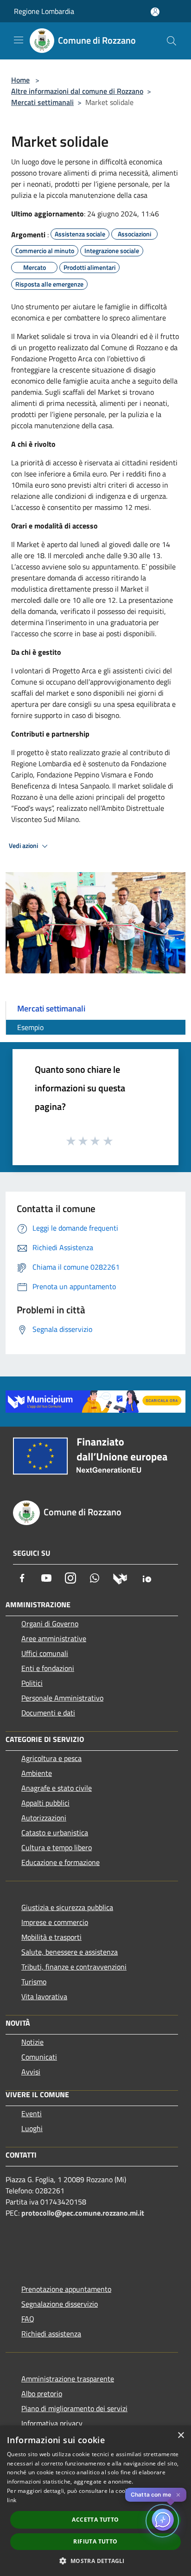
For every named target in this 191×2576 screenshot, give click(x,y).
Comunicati (39, 2057)
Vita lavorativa (44, 1996)
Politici (32, 1683)
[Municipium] (120, 1578)
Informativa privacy (52, 2423)
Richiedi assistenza (51, 2334)
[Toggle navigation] (19, 40)
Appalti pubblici (45, 1803)
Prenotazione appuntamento (66, 2289)
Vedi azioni (24, 846)
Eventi (32, 2113)
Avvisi (31, 2072)
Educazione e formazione (60, 1862)
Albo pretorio (42, 2393)
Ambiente (37, 1773)
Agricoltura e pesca (51, 1758)
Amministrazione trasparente (68, 2379)
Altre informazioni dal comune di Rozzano (77, 91)
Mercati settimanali (42, 102)
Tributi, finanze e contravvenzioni (74, 1967)
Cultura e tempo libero (57, 1847)
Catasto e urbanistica (55, 1833)
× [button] (181, 2436)
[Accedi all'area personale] (155, 12)
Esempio (30, 1027)
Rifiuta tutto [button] (95, 2541)
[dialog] (95, 2501)
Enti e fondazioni (48, 1668)
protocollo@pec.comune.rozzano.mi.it (83, 2213)
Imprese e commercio (55, 1922)
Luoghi (32, 2128)
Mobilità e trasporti (51, 1937)
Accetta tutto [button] (95, 2520)
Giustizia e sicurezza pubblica (67, 1907)
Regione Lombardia (44, 11)
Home (20, 80)
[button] (95, 2561)
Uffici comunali (45, 1653)
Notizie (32, 2042)
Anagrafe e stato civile (57, 1788)
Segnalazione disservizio (60, 2304)
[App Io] (147, 1578)
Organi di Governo (50, 1624)
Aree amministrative (54, 1638)
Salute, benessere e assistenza (70, 1952)
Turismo (34, 1982)
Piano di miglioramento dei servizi (74, 2408)
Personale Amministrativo (62, 1698)
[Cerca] (172, 41)
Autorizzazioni (44, 1818)
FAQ (28, 2319)
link (12, 2500)
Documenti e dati (48, 1713)
